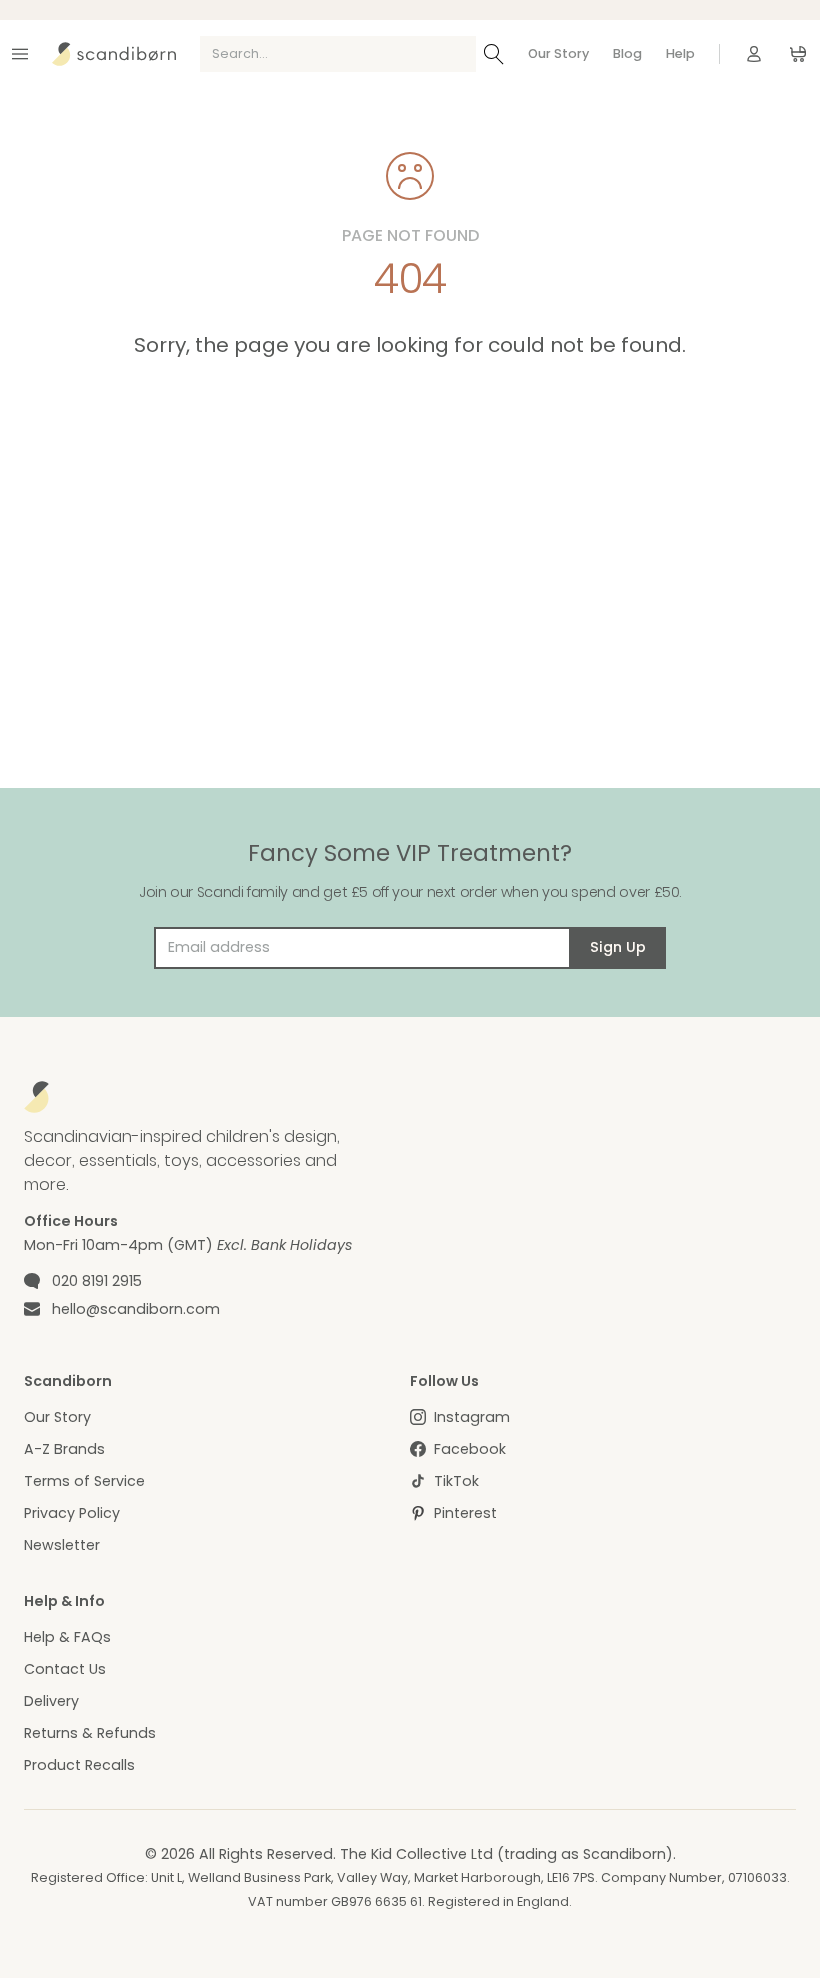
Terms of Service (84, 1481)
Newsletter (62, 1545)
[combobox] (338, 54)
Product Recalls (79, 1765)
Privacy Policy (72, 1513)
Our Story (558, 53)
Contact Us (65, 1669)
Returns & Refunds (90, 1733)
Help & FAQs (67, 1637)
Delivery (51, 1701)
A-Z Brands (64, 1449)
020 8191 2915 (97, 1281)
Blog (627, 53)
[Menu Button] (20, 54)
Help (680, 53)
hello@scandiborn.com (136, 1309)
